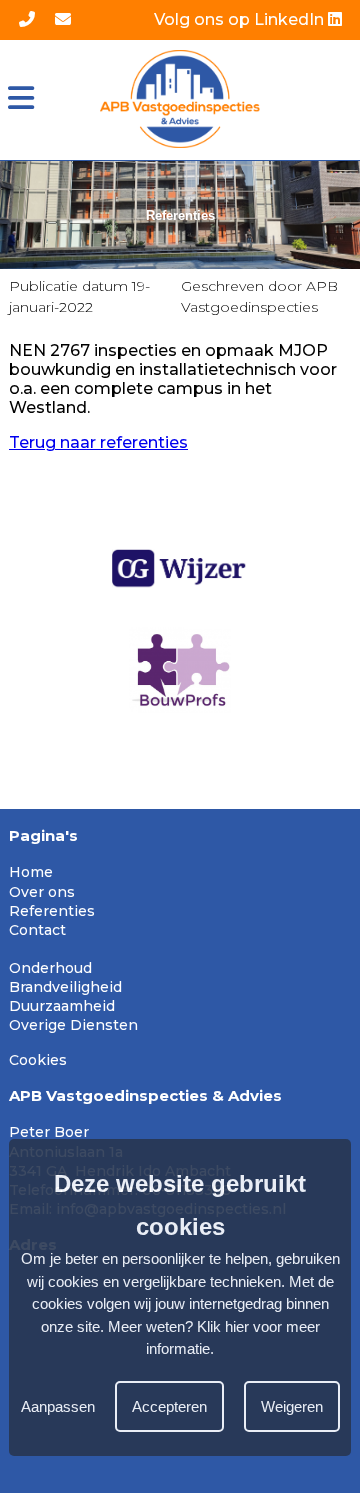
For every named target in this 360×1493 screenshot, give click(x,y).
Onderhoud (50, 968)
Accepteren (169, 1406)
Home (31, 872)
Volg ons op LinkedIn (241, 19)
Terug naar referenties (98, 442)
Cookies (38, 1060)
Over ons (42, 892)
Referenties (52, 911)
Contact (37, 930)
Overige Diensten (73, 1025)
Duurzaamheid (62, 1006)
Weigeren (292, 1406)
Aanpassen (58, 1406)
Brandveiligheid (65, 987)
